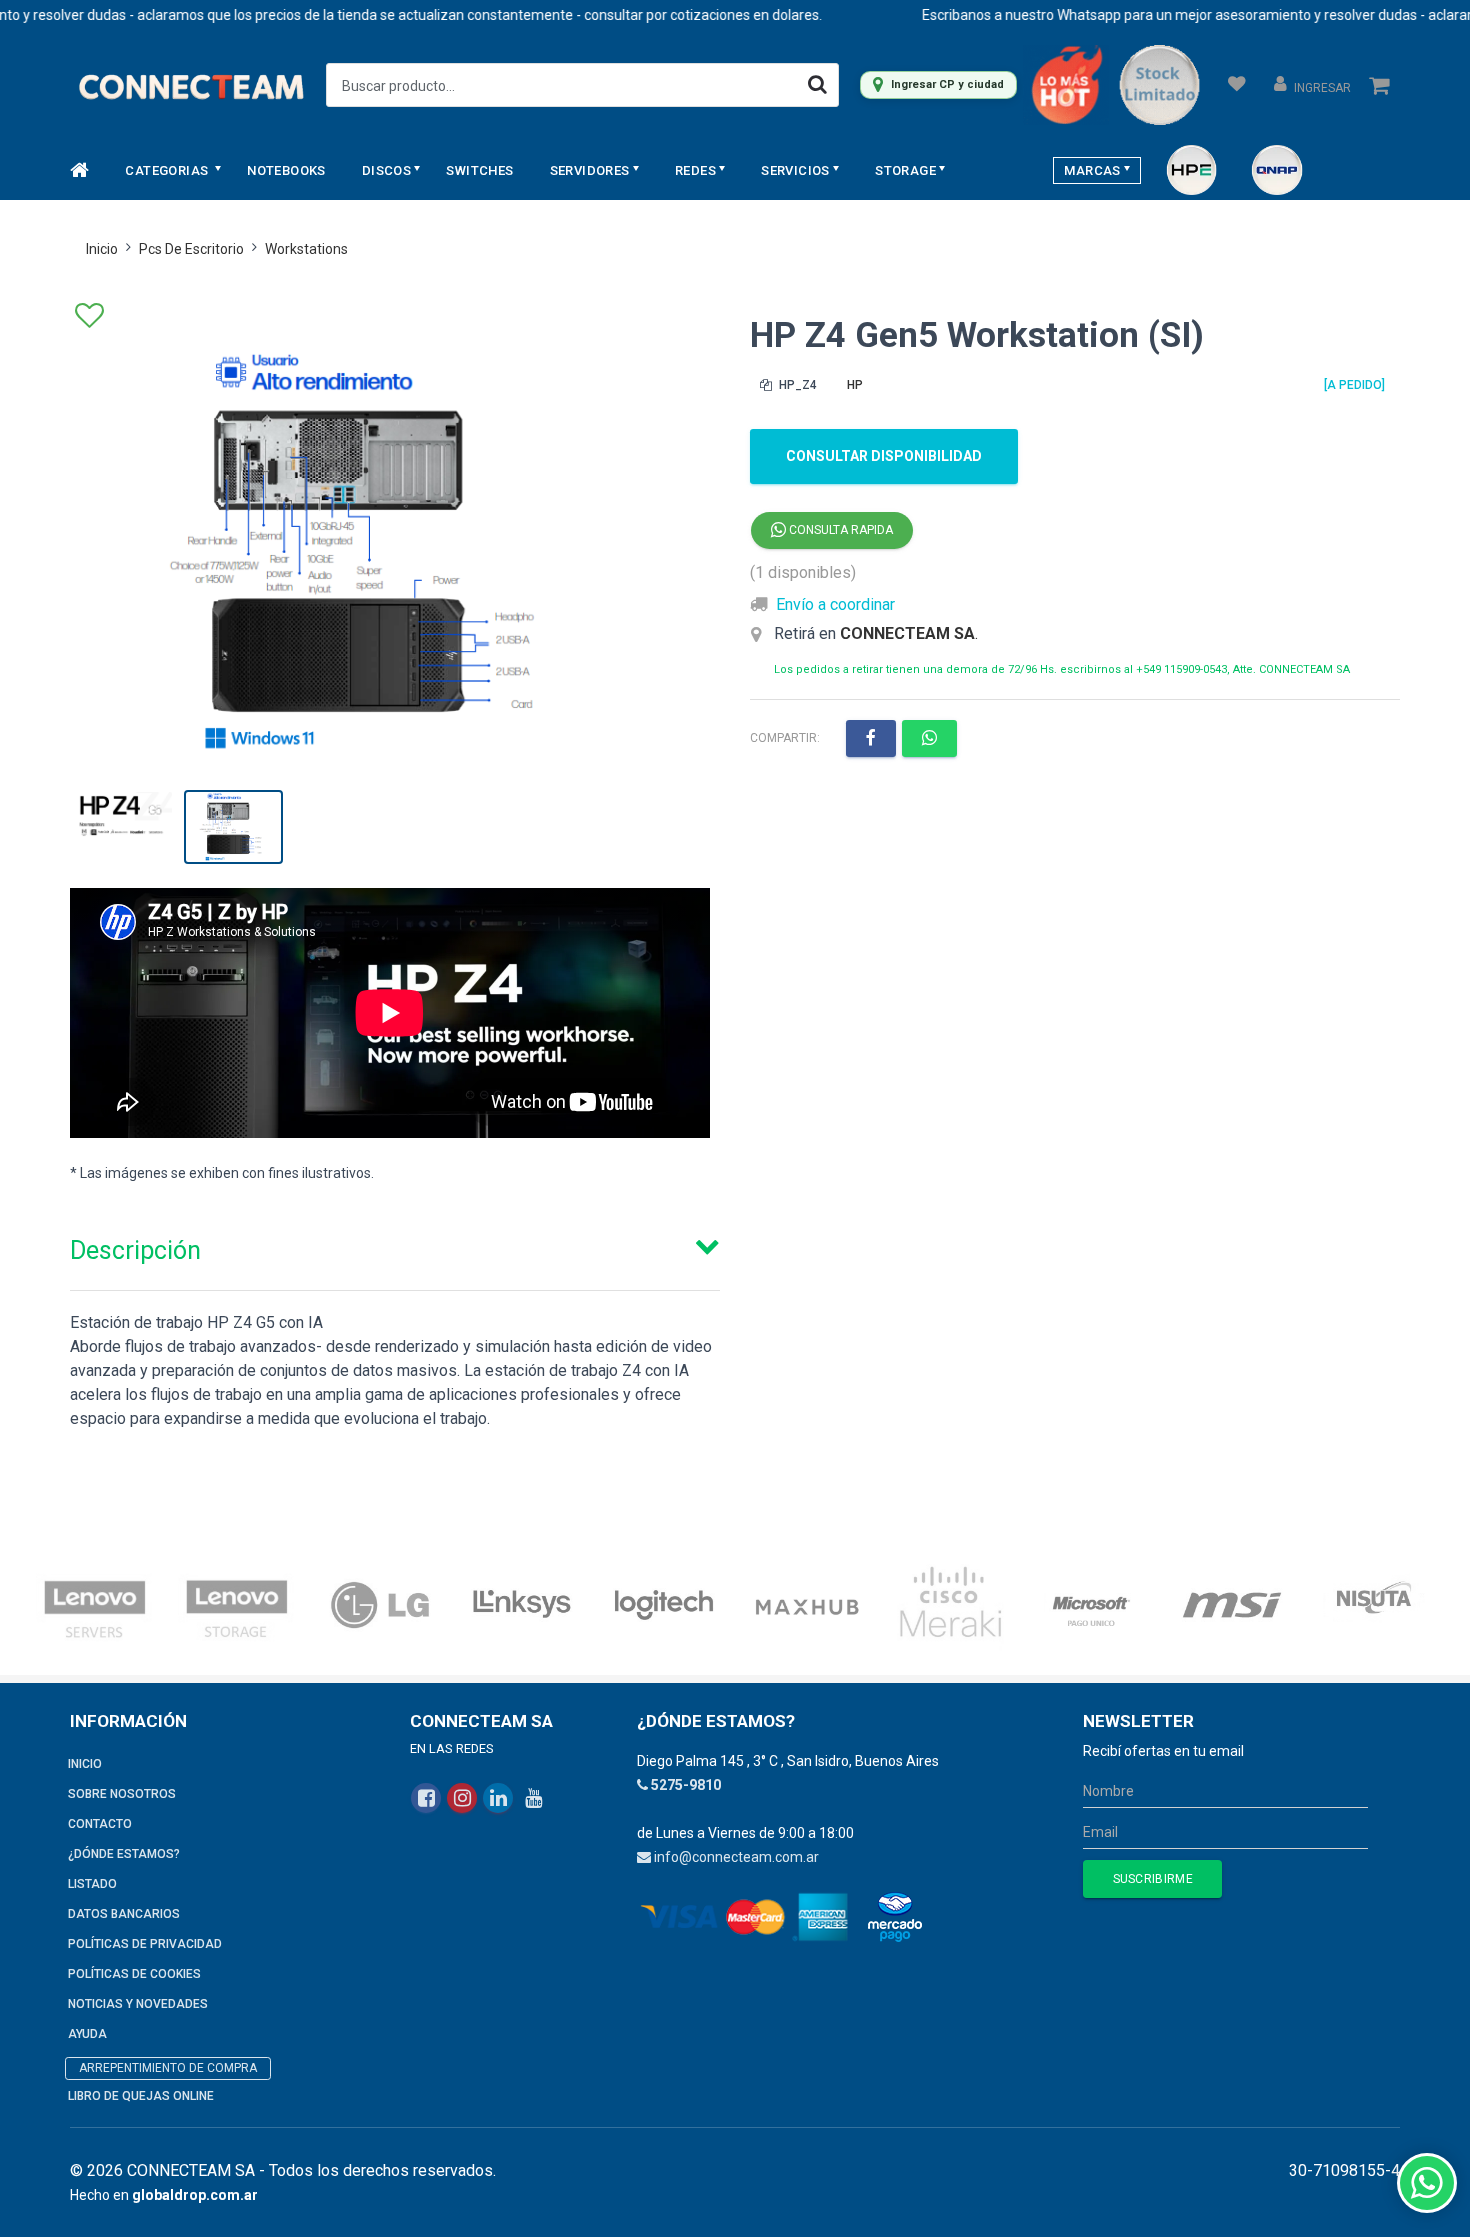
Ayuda (87, 2034)
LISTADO (92, 1884)
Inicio (102, 249)
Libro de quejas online (141, 2096)
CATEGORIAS (168, 170)
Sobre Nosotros (122, 1794)
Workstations (306, 249)
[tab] (395, 1246)
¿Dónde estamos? (124, 1854)
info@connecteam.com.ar (736, 1857)
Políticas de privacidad (145, 1944)
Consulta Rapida (839, 530)
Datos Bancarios (124, 1914)
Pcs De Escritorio (191, 249)
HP (855, 385)
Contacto (100, 1824)
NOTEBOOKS (286, 170)
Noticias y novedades (138, 2004)
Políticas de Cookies (134, 1974)
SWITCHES (479, 170)
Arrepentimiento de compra (168, 2068)
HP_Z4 (796, 385)
